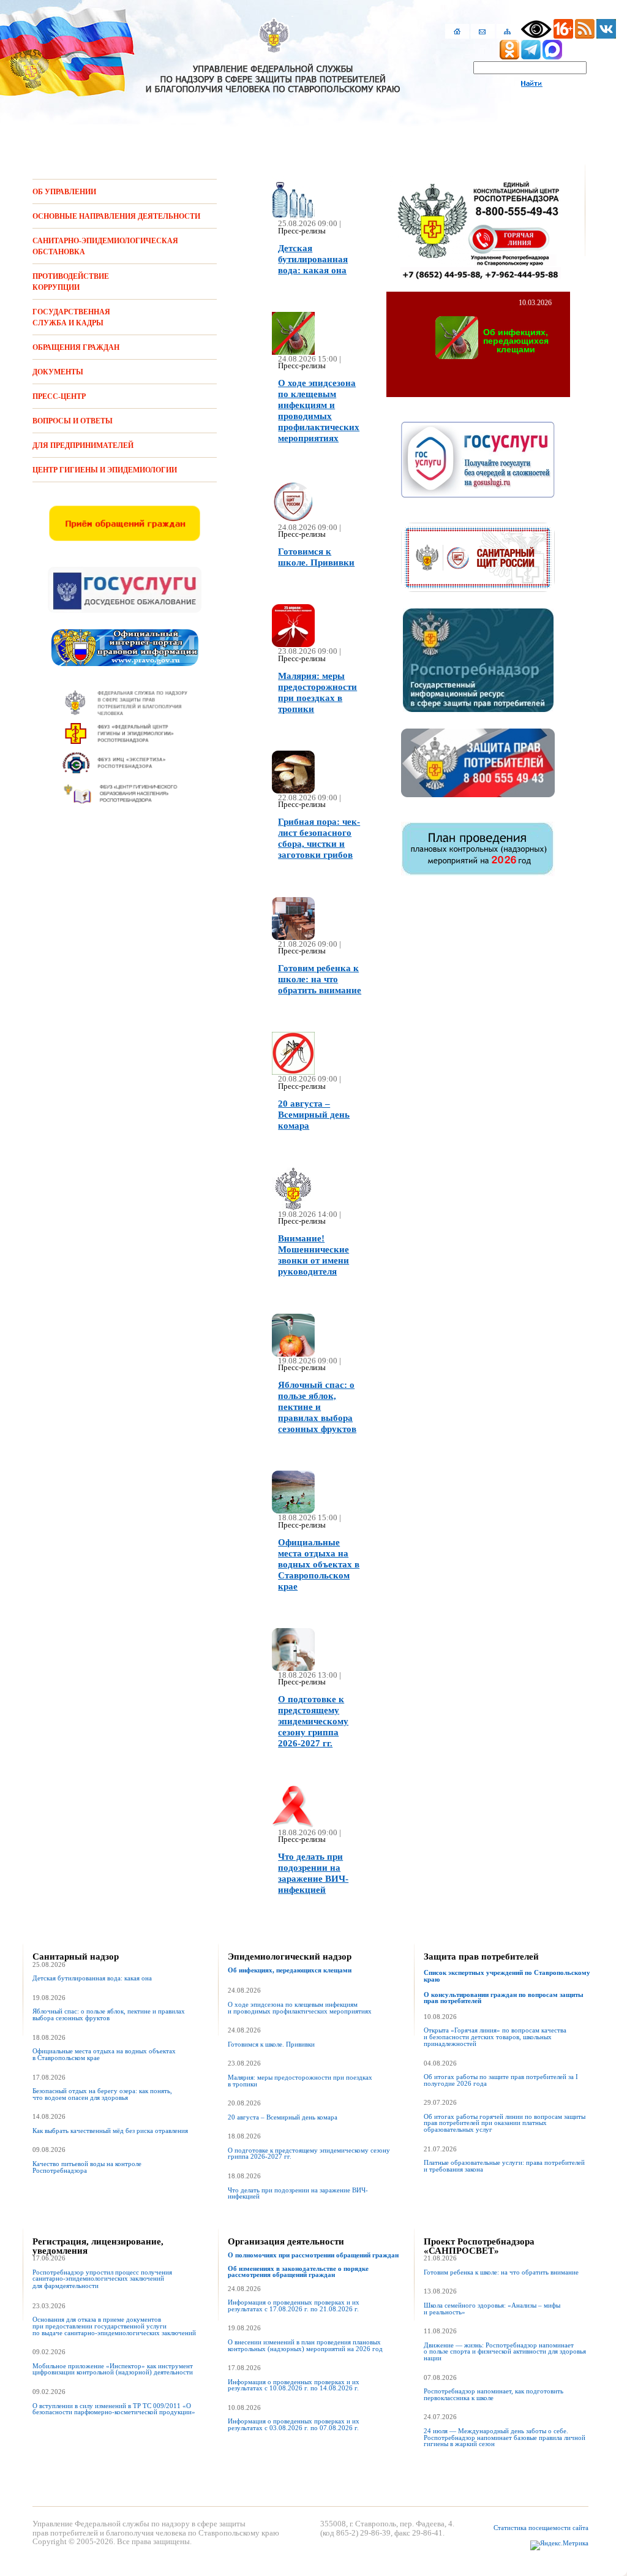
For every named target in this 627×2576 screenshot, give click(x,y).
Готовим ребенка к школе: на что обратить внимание (501, 2272)
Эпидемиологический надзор (290, 1957)
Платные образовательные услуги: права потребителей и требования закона (504, 2166)
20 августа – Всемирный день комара (283, 2117)
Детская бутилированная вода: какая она (92, 1978)
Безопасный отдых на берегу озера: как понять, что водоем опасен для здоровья (102, 2094)
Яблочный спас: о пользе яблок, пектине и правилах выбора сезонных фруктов (109, 2015)
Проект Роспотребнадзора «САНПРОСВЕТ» (479, 2246)
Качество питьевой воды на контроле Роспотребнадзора (87, 2167)
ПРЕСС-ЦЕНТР (59, 396)
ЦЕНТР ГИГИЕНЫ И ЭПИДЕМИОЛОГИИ (105, 470)
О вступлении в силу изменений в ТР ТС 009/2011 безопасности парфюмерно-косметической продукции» (114, 2409)
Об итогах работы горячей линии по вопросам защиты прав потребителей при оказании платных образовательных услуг (505, 2123)
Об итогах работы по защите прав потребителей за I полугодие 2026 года (501, 2080)
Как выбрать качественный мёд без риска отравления (110, 2131)
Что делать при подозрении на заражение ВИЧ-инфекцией (298, 2194)
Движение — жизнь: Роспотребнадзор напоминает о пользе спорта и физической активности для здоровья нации (505, 2352)
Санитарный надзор (76, 1957)
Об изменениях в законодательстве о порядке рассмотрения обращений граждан (298, 2272)
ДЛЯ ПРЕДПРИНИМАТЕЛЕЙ (83, 445)
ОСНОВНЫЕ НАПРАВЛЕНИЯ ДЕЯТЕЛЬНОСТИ (116, 216)
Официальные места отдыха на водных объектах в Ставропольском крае (104, 2055)
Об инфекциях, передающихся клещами (290, 1970)
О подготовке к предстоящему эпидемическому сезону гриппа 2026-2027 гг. (309, 2154)
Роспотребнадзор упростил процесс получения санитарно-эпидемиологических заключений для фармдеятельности (102, 2279)
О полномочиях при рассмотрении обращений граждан (313, 2255)
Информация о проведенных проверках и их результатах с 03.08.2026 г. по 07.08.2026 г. (294, 2425)
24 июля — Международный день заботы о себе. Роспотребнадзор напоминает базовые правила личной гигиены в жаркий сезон (505, 2438)
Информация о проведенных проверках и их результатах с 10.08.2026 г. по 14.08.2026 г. (294, 2385)
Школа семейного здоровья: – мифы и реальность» (492, 2309)
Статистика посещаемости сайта (541, 2528)
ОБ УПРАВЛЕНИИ (64, 192)
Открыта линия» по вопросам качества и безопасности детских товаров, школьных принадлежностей (495, 2037)
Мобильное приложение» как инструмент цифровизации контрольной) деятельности (113, 2370)
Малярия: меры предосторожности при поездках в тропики (300, 2081)
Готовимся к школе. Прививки (271, 2044)
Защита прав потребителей (481, 1957)
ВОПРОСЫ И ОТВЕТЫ (73, 421)
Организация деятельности (286, 2241)
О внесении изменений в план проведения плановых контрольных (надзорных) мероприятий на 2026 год (305, 2346)
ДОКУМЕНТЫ (58, 372)
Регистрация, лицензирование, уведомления (98, 2246)
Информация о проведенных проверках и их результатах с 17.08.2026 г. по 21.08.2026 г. (294, 2306)
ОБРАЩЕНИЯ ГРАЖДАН (76, 347)
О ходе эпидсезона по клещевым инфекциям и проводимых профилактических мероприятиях (300, 2008)
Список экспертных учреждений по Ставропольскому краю (507, 1976)
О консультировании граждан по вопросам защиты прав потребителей (504, 1998)
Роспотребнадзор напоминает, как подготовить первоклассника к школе (494, 2395)
